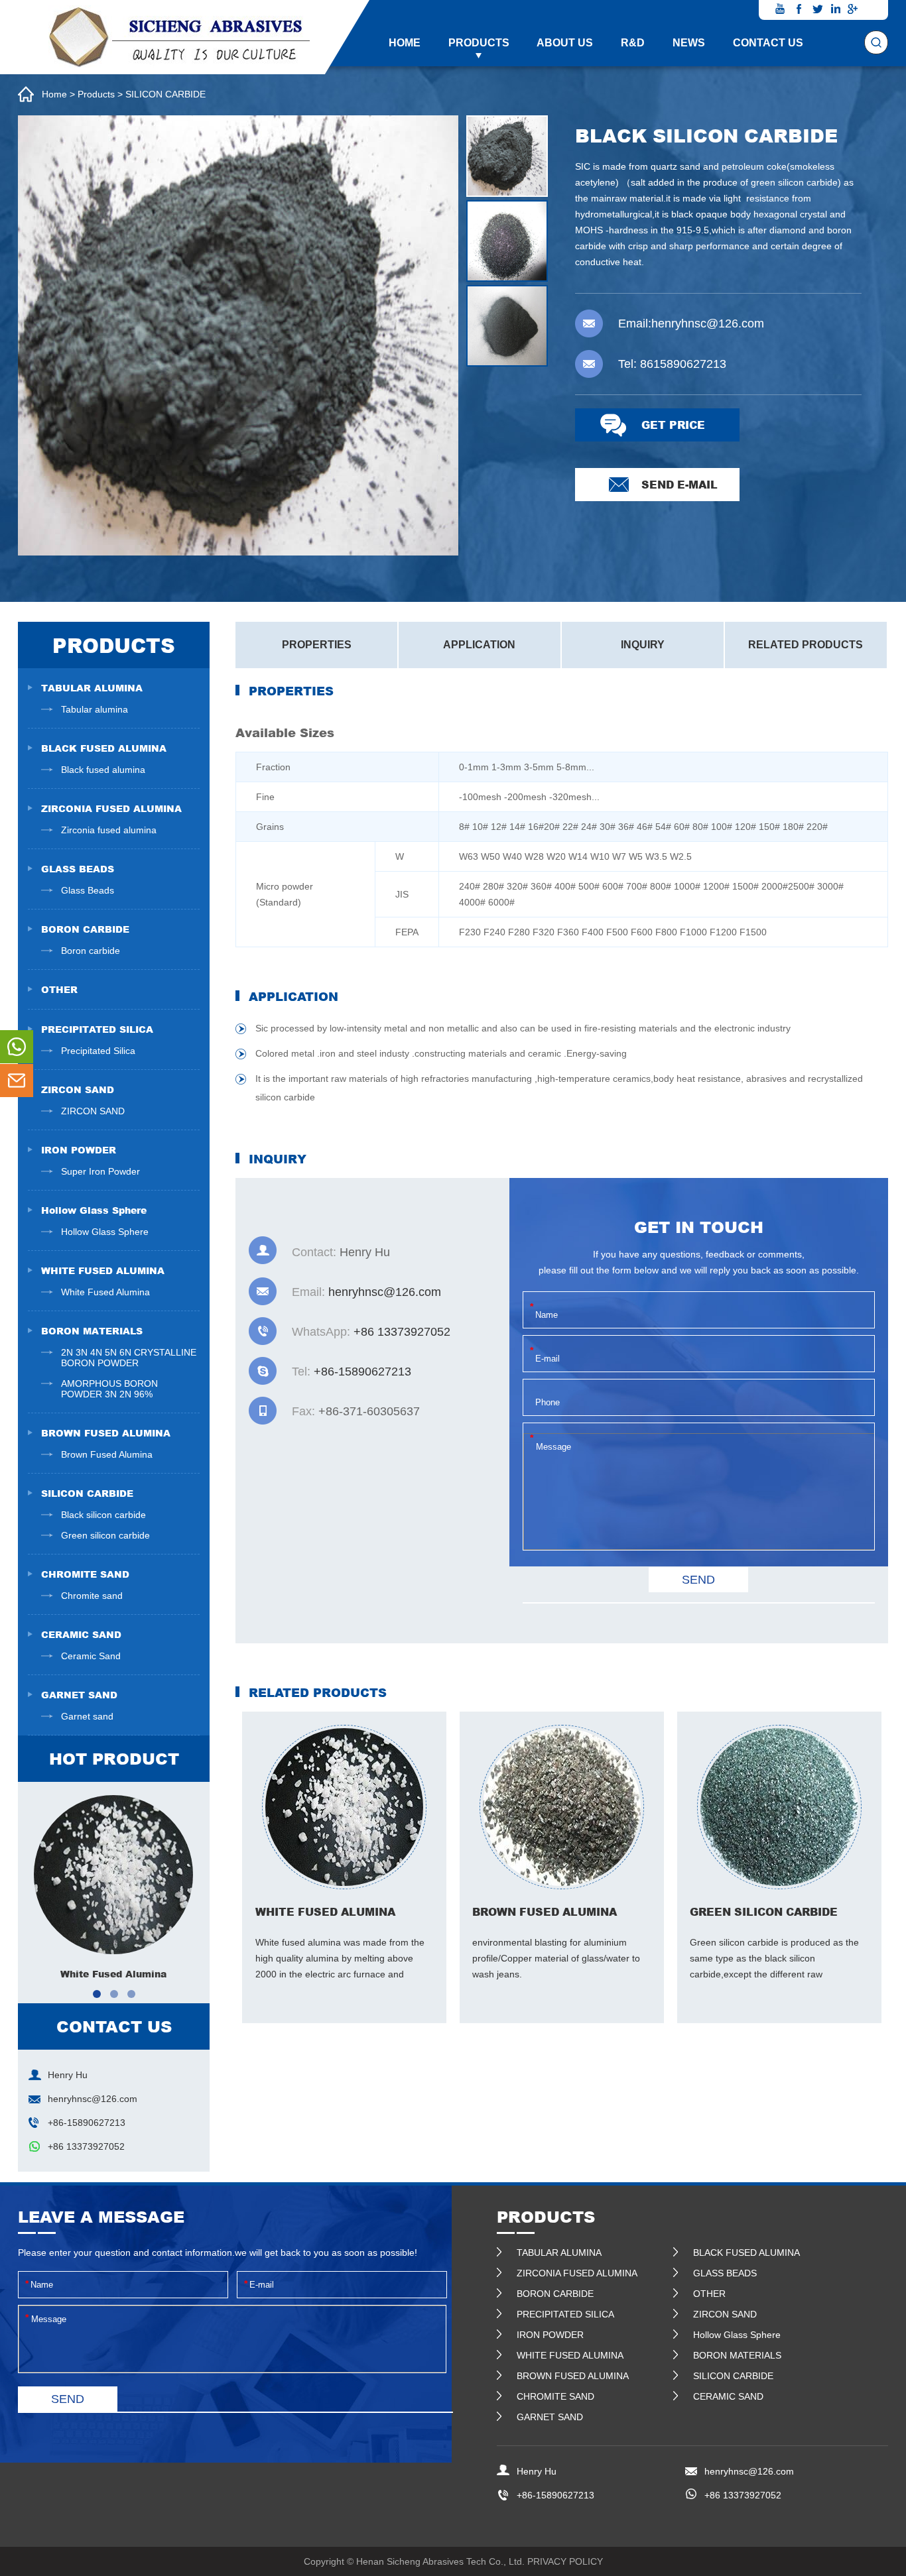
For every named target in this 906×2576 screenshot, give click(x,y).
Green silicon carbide (105, 1535)
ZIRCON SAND (78, 1089)
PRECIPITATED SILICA (97, 1029)
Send (698, 1580)
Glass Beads (88, 890)
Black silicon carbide (103, 1515)
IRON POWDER (79, 1150)
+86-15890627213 (87, 2123)
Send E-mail (679, 484)
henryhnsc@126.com (708, 323)
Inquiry (643, 645)
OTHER (59, 989)
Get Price (673, 425)
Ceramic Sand (91, 1656)
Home (405, 43)
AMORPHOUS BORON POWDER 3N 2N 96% (109, 1389)
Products (479, 43)
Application (479, 645)
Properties (317, 645)
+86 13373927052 (86, 2146)
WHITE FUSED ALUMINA (103, 1270)
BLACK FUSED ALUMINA (104, 748)
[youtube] (781, 9)
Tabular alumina (95, 709)
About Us (565, 43)
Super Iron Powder (100, 1171)
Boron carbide (91, 951)
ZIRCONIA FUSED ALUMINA (111, 808)
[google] (853, 9)
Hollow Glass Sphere (94, 1210)
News (689, 43)
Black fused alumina (103, 770)
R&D (633, 43)
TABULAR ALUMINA (92, 688)
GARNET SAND (79, 1695)
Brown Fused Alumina (107, 1454)
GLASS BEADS (78, 869)
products (806, 645)
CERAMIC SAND (81, 1634)
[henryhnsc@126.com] (17, 1081)
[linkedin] (835, 9)
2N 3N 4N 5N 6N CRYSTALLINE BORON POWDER (129, 1358)
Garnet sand (87, 1716)
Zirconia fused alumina (109, 830)
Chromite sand (92, 1596)
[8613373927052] (17, 1047)
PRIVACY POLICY (565, 2561)
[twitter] (817, 9)
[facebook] (799, 9)
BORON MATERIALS (92, 1331)
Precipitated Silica (98, 1051)
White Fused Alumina (105, 1292)
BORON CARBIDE (85, 929)
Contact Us (768, 43)
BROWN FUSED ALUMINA (106, 1433)
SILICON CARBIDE (165, 94)
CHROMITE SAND (85, 1574)
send (68, 2399)
